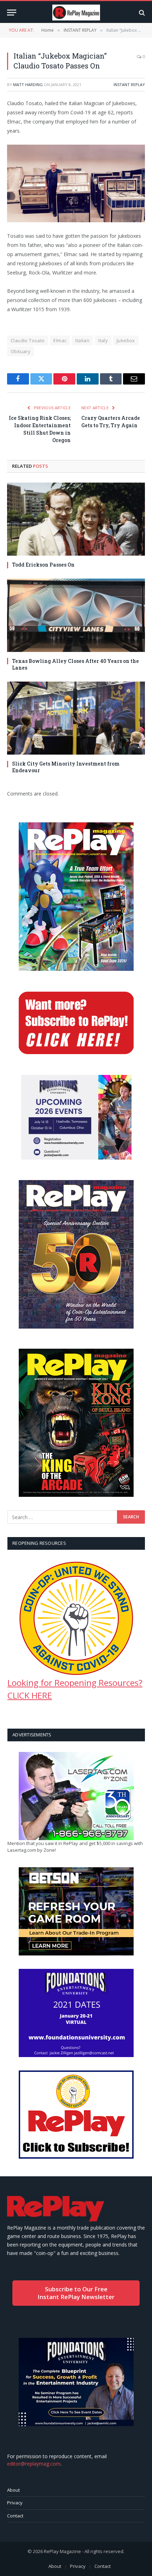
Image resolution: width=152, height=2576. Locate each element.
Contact (15, 2516)
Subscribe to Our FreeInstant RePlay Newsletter (76, 2293)
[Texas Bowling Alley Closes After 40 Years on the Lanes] (76, 615)
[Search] (141, 13)
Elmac (60, 340)
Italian (82, 340)
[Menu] (12, 13)
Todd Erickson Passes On (43, 565)
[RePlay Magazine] (76, 13)
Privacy (15, 2503)
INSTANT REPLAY (129, 84)
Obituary (21, 351)
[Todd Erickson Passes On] (76, 519)
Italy (103, 340)
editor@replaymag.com (34, 2464)
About (13, 2490)
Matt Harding (28, 84)
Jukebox (126, 340)
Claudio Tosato (28, 340)
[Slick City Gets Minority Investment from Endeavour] (76, 718)
